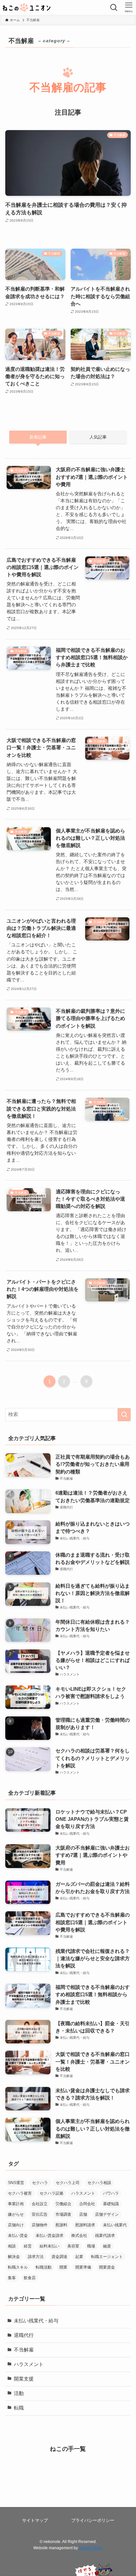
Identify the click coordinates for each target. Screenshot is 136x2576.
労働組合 (63, 2204)
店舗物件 (40, 2225)
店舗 (83, 2214)
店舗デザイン (107, 2214)
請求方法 (36, 2257)
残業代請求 (105, 2236)
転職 (19, 2408)
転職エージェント (107, 2257)
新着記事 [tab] (38, 437)
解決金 (14, 2257)
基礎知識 (111, 2204)
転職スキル (18, 2267)
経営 (28, 2246)
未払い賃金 (18, 2236)
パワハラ (111, 2193)
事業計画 (16, 2204)
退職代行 (24, 2335)
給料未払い (50, 2246)
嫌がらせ (16, 2214)
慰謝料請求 (85, 2225)
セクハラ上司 (68, 2183)
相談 (12, 2246)
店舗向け (16, 2225)
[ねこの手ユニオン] (27, 7)
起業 (79, 2257)
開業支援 (24, 2379)
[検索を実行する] (124, 1415)
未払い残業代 (115, 2225)
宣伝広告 (40, 2214)
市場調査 (63, 2214)
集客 (12, 2278)
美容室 (73, 2246)
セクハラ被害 (20, 2193)
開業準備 (83, 2267)
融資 (107, 2246)
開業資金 (107, 2267)
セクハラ (40, 2183)
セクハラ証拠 (51, 2193)
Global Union (91, 2548)
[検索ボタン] (114, 7)
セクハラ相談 (99, 2183)
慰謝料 (61, 2225)
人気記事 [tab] (98, 437)
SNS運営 (16, 2183)
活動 (19, 2393)
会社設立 (40, 2204)
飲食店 (30, 2278)
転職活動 (44, 2267)
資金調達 (59, 2257)
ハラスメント (83, 2193)
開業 (63, 2267)
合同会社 (87, 2204)
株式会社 (79, 2236)
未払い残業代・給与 (36, 2321)
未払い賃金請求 (50, 2236)
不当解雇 (24, 2350)
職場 (91, 2246)
